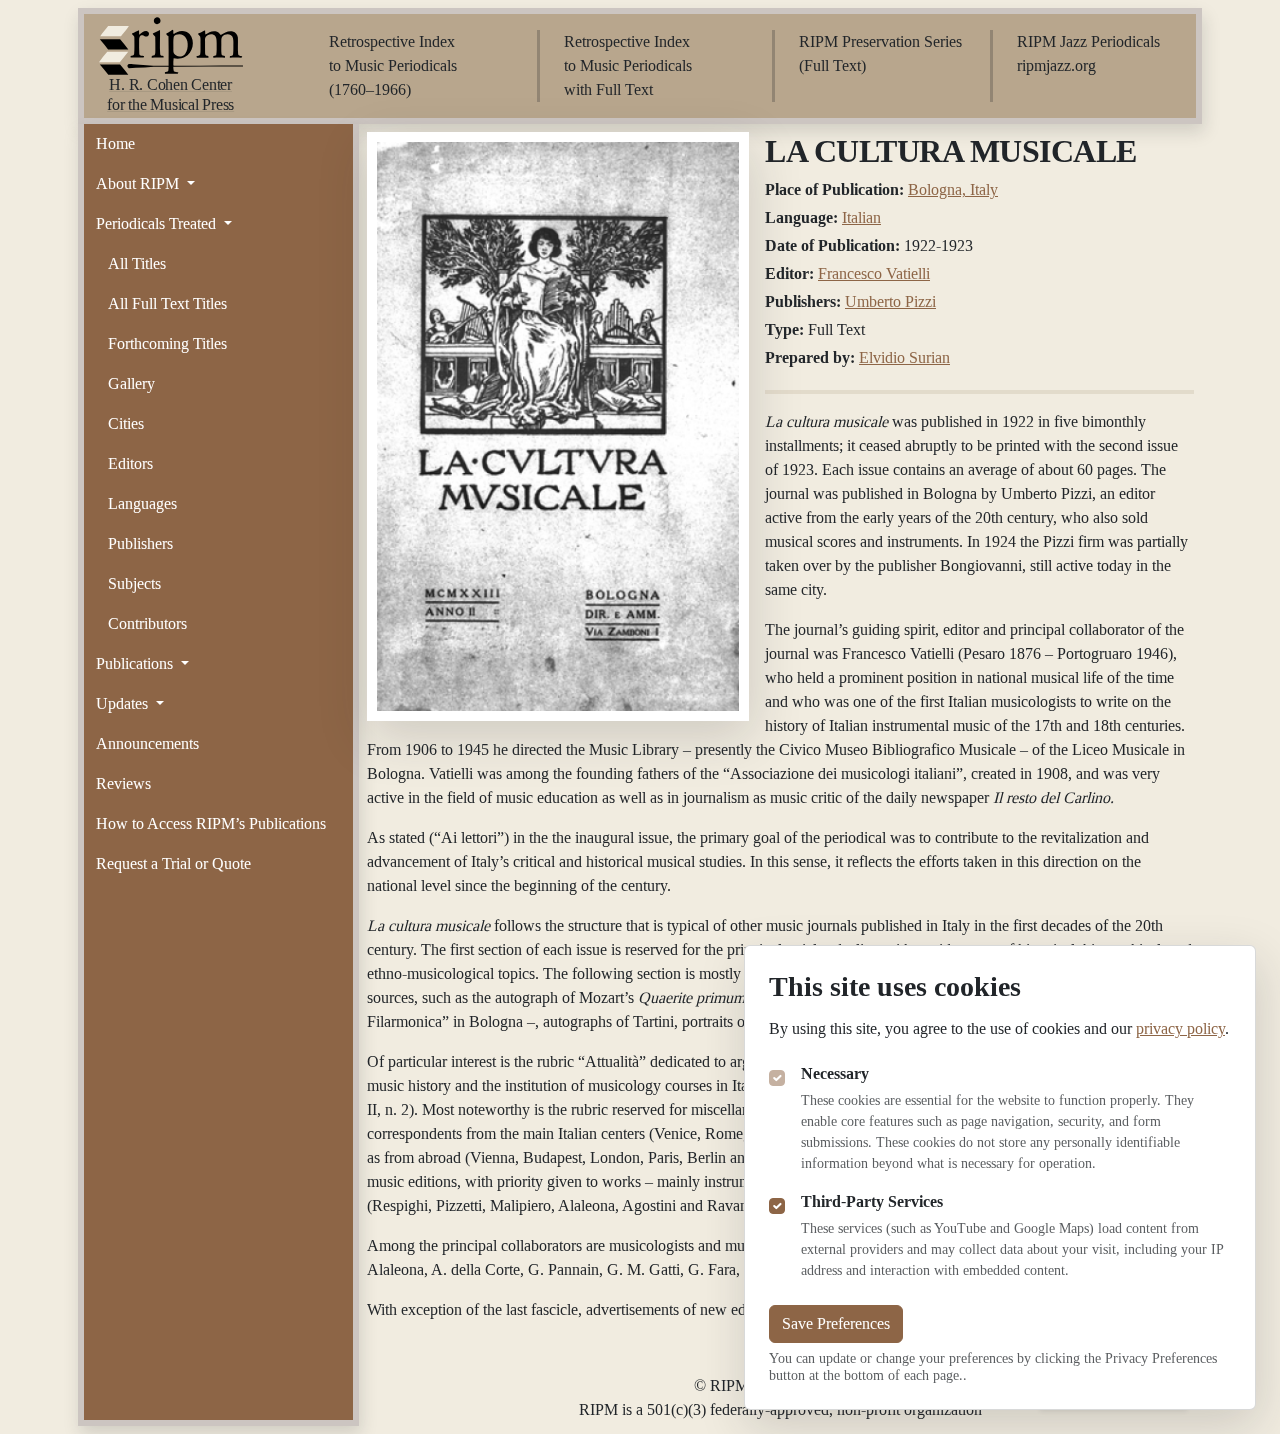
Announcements (147, 743)
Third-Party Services (872, 1201)
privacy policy (1180, 1028)
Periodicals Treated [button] (158, 223)
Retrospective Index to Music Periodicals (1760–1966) (393, 65)
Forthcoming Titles (167, 343)
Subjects (134, 583)
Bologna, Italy (953, 189)
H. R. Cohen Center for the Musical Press (170, 94)
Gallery (131, 383)
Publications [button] (136, 663)
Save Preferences (836, 1323)
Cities (126, 423)
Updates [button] (124, 703)
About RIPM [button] (139, 183)
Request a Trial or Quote (173, 863)
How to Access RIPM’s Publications (211, 823)
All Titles (137, 263)
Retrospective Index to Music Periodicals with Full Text (628, 65)
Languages (142, 503)
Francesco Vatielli (874, 273)
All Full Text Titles (167, 303)
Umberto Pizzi (890, 301)
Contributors (147, 623)
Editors (130, 463)
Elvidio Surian (904, 357)
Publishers (140, 543)
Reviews (123, 783)
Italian (861, 217)
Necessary (835, 1073)
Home (115, 143)
